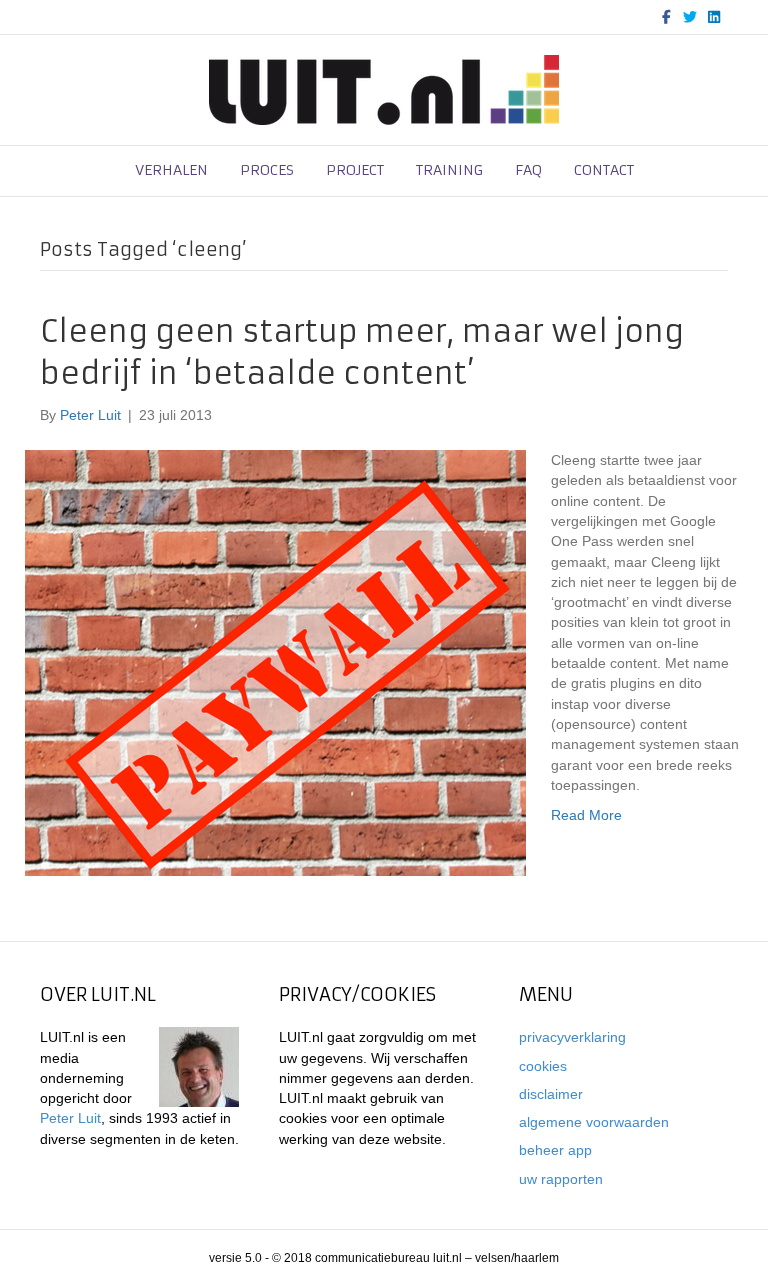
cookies (543, 1066)
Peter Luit (70, 1118)
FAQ (528, 170)
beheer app (555, 1150)
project (355, 170)
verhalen (171, 170)
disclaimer (551, 1094)
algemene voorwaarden (594, 1122)
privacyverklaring (572, 1037)
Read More (586, 815)
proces (267, 170)
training (449, 170)
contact (604, 170)
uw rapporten (561, 1179)
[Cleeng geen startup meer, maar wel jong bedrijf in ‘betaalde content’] (275, 662)
